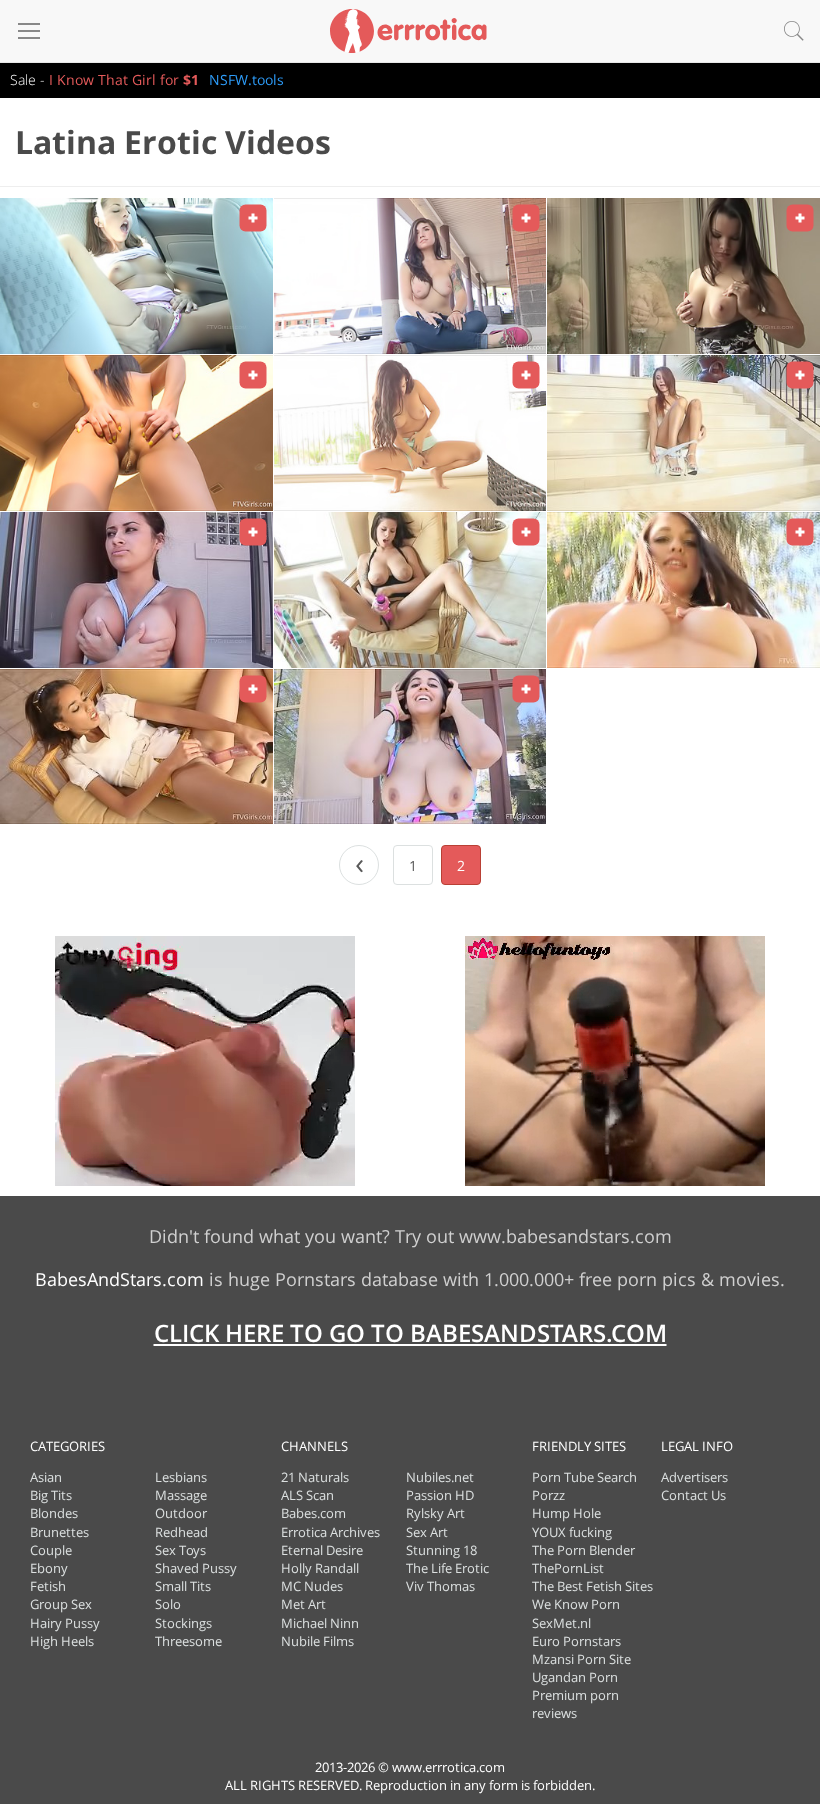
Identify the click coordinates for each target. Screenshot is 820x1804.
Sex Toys (180, 1550)
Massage (181, 1495)
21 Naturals (315, 1477)
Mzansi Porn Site (581, 1659)
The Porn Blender (583, 1550)
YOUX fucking (572, 1532)
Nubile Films (317, 1641)
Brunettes (59, 1532)
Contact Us (693, 1495)
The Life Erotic (447, 1568)
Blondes (54, 1513)
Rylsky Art (435, 1513)
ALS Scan (307, 1495)
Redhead (181, 1532)
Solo (168, 1604)
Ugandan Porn (575, 1677)
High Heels (62, 1641)
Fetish (48, 1586)
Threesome (188, 1641)
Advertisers (694, 1477)
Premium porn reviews (575, 1704)
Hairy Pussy (65, 1623)
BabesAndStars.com (119, 1279)
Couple (51, 1550)
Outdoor (181, 1513)
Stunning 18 (441, 1550)
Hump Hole (566, 1513)
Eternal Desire (322, 1550)
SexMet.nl (561, 1623)
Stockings (183, 1623)
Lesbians (181, 1477)
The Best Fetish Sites (592, 1586)
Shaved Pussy (196, 1568)
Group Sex (61, 1604)
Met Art (303, 1604)
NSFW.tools (246, 79)
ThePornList (568, 1568)
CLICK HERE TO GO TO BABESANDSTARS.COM (410, 1332)
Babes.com (313, 1513)
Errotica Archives (330, 1532)
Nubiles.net (440, 1477)
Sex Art (427, 1532)
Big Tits (51, 1495)
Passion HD (440, 1495)
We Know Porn (576, 1604)
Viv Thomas (440, 1586)
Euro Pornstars (576, 1641)
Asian (46, 1477)
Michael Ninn (320, 1623)
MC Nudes (312, 1586)
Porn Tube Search (584, 1477)
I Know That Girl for (124, 79)
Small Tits (183, 1586)
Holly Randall (320, 1568)
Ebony (49, 1568)
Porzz (548, 1495)
